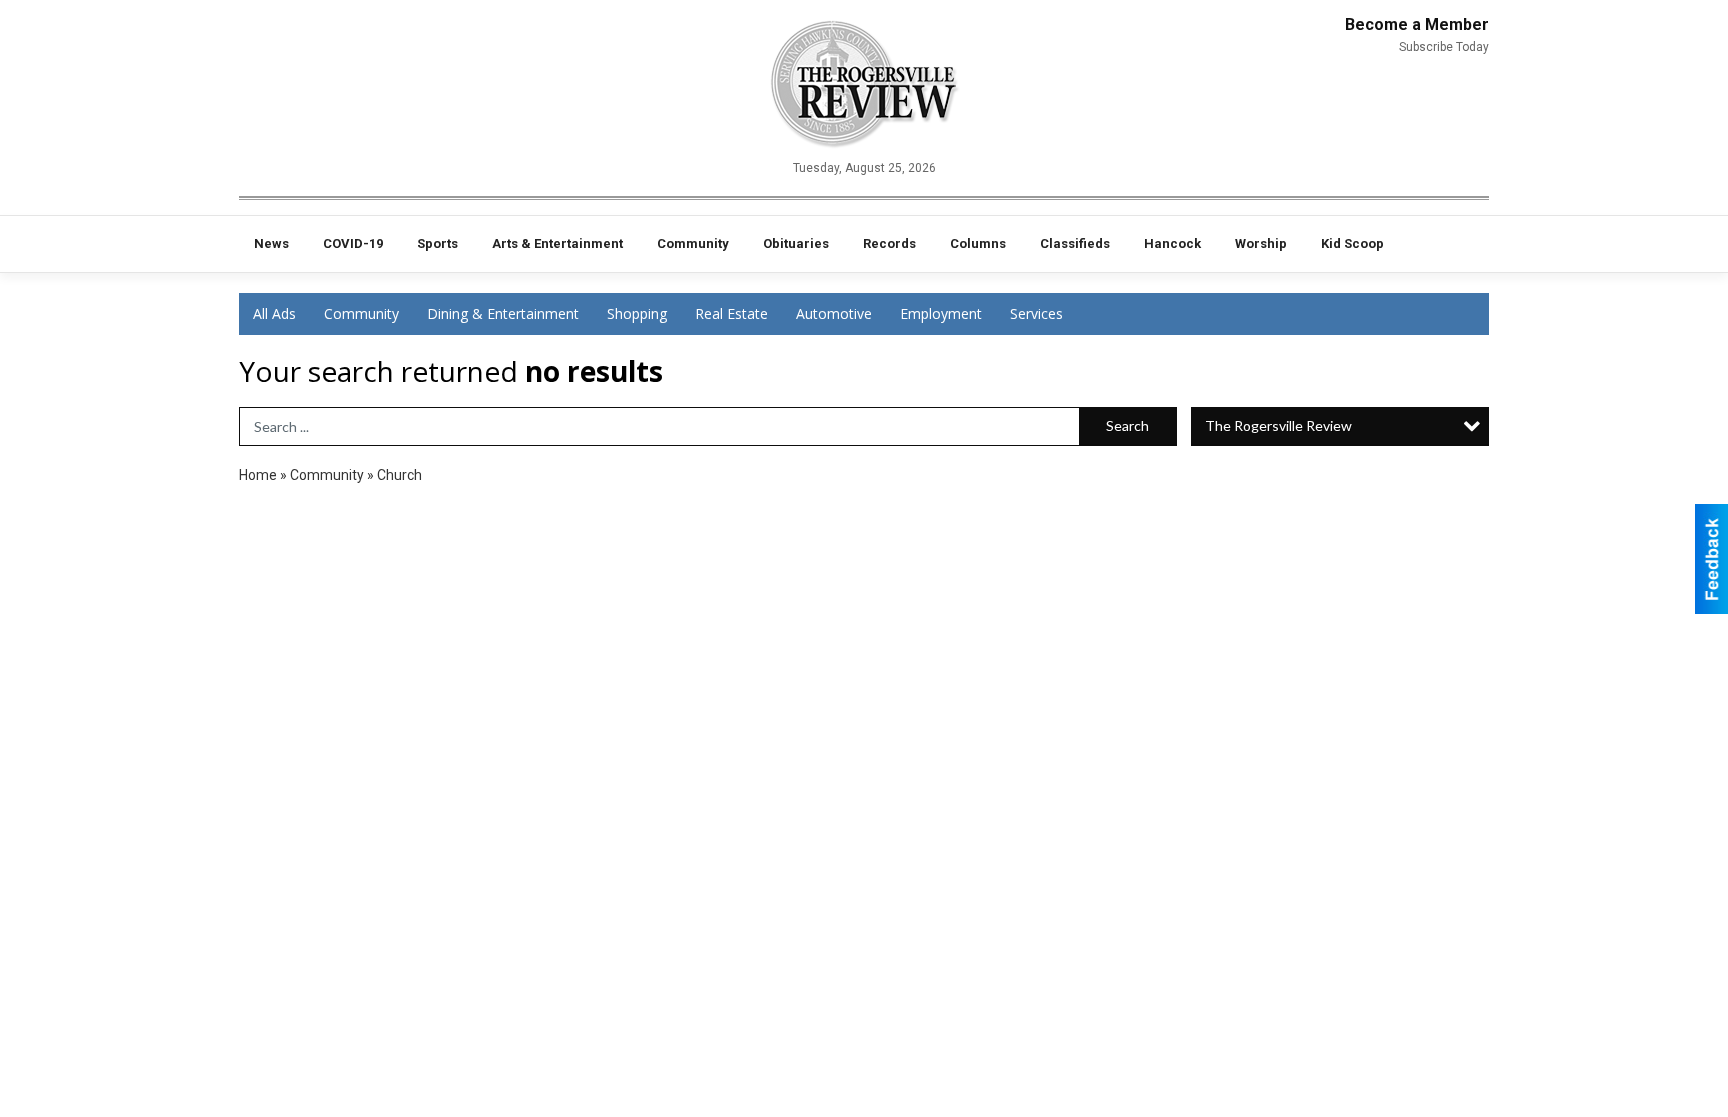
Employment (941, 313)
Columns (978, 243)
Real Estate (731, 313)
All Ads (274, 313)
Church (399, 475)
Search (1127, 425)
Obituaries (796, 243)
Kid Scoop (1352, 243)
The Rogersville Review (1278, 425)
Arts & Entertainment (557, 243)
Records (889, 243)
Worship (1261, 243)
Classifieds (1075, 243)
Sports (437, 243)
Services (1036, 313)
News (271, 243)
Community (693, 243)
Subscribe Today (1444, 47)
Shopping (637, 313)
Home (258, 475)
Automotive (834, 313)
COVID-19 (353, 243)
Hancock (1172, 243)
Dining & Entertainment (503, 313)
